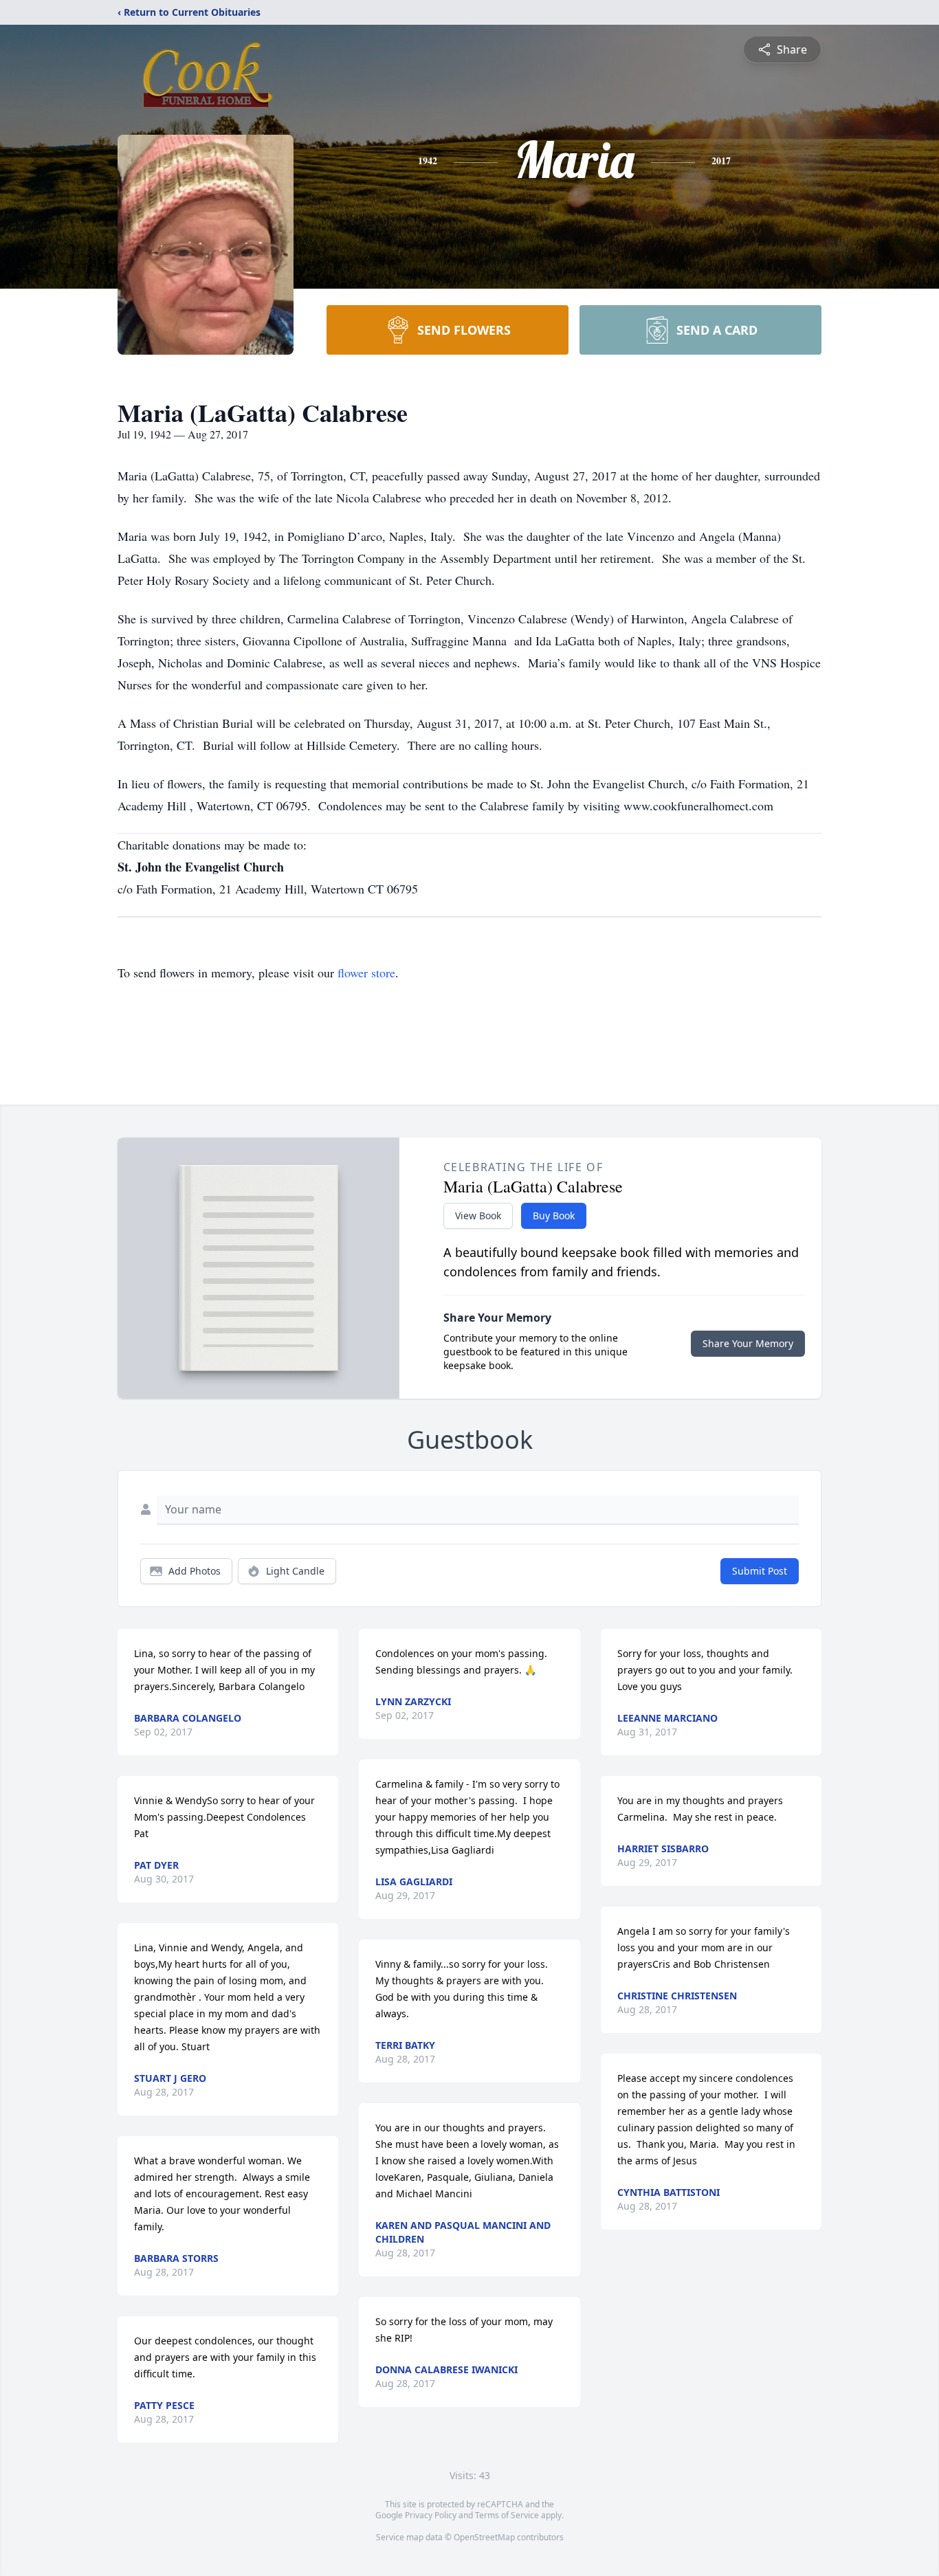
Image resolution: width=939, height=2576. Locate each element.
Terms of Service (507, 2515)
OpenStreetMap (484, 2537)
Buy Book (554, 1215)
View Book (478, 1215)
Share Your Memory (748, 1343)
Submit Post (760, 1571)
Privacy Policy (431, 2515)
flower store (366, 973)
